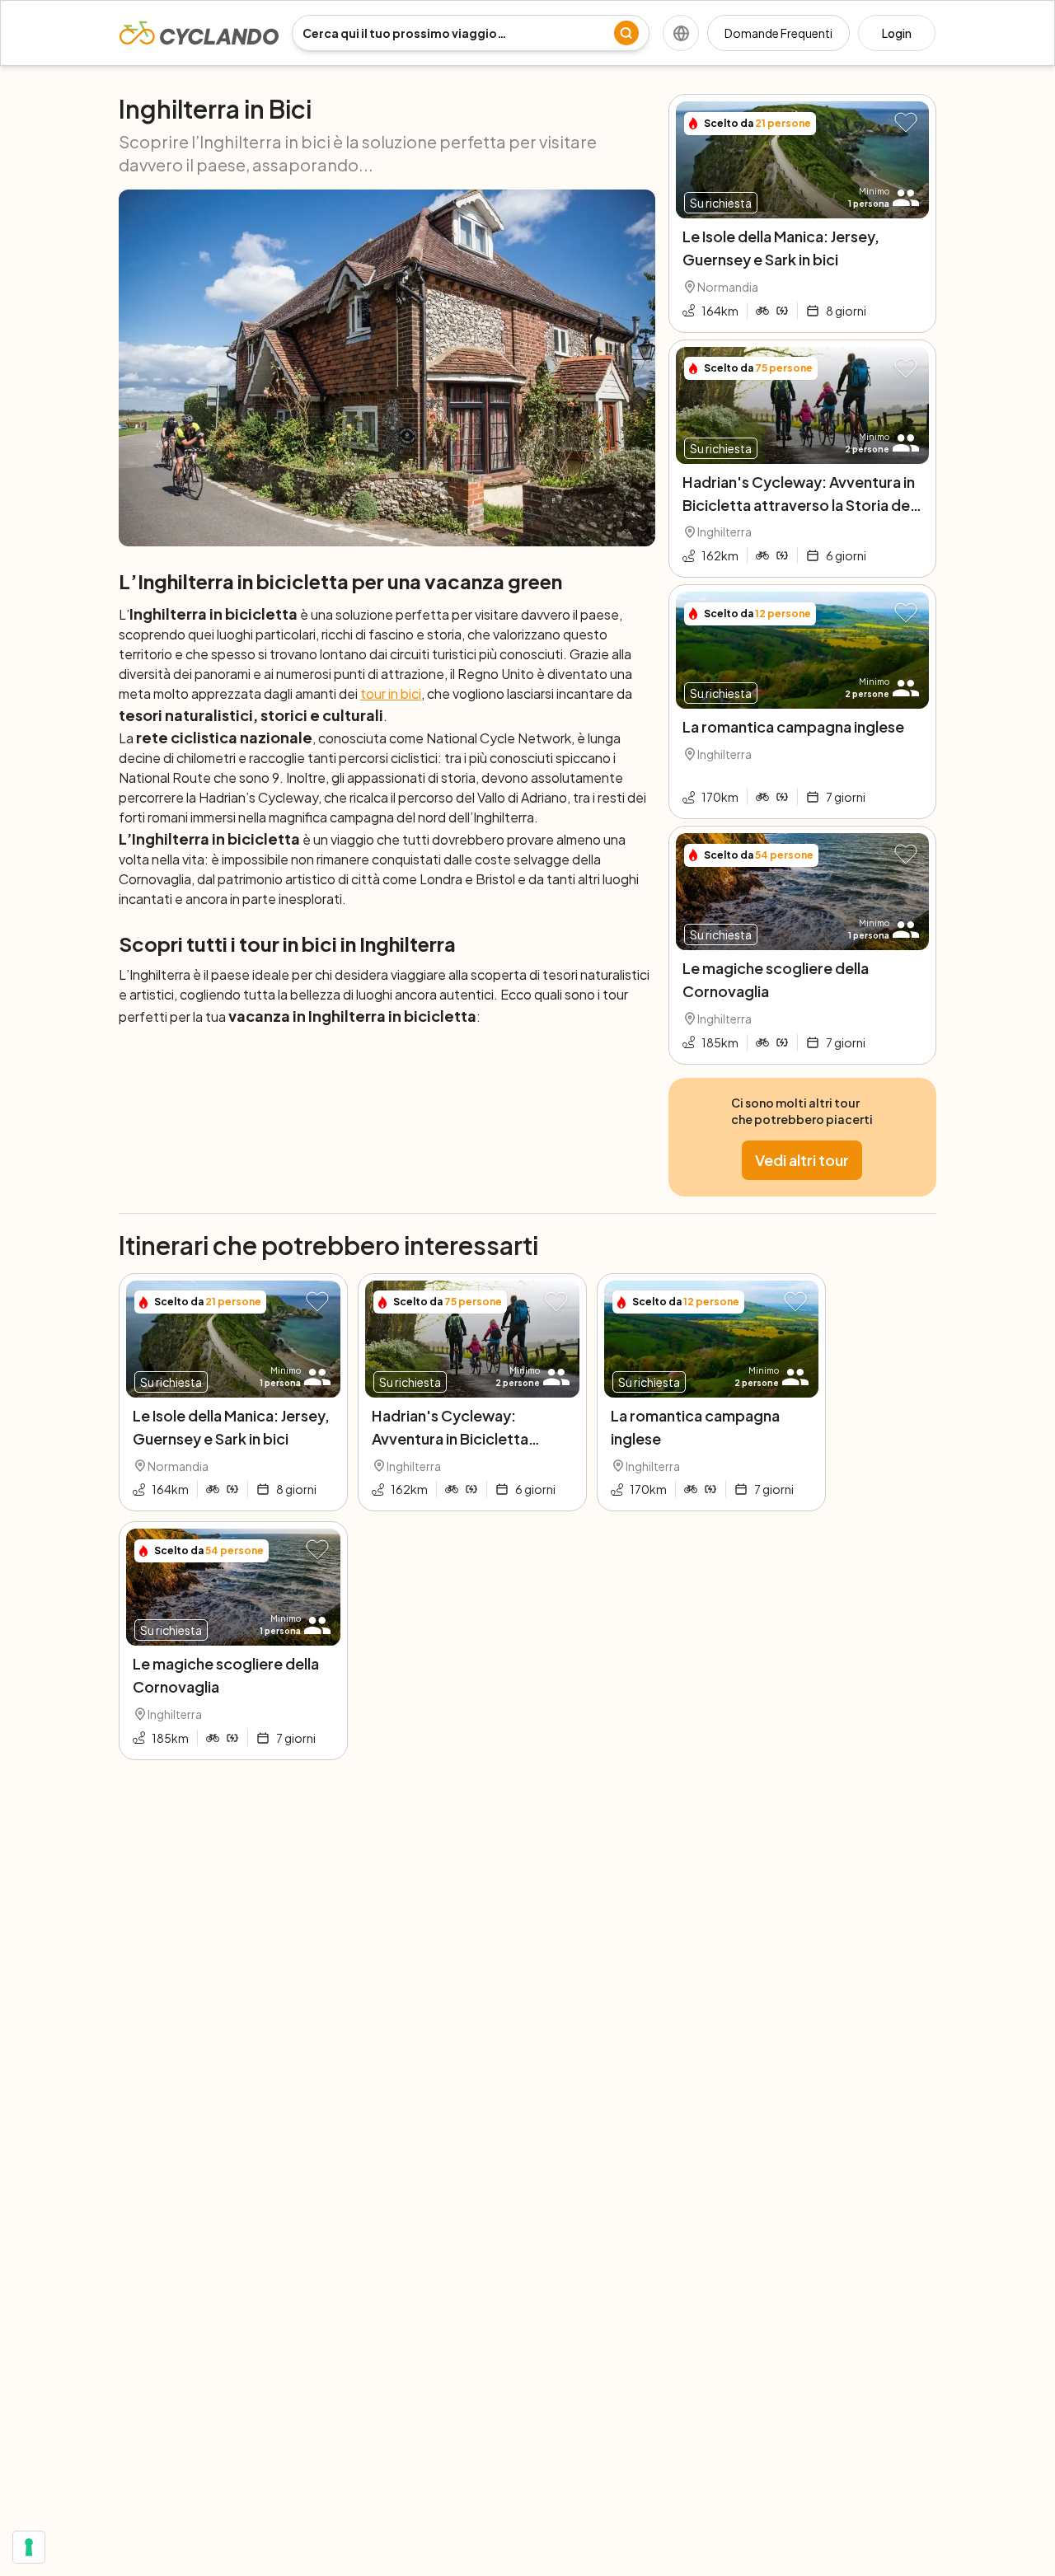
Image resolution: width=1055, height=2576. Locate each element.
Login (897, 33)
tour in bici (391, 693)
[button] (906, 123)
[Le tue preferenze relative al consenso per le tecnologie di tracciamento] (29, 2547)
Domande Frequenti (778, 33)
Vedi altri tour (802, 1160)
